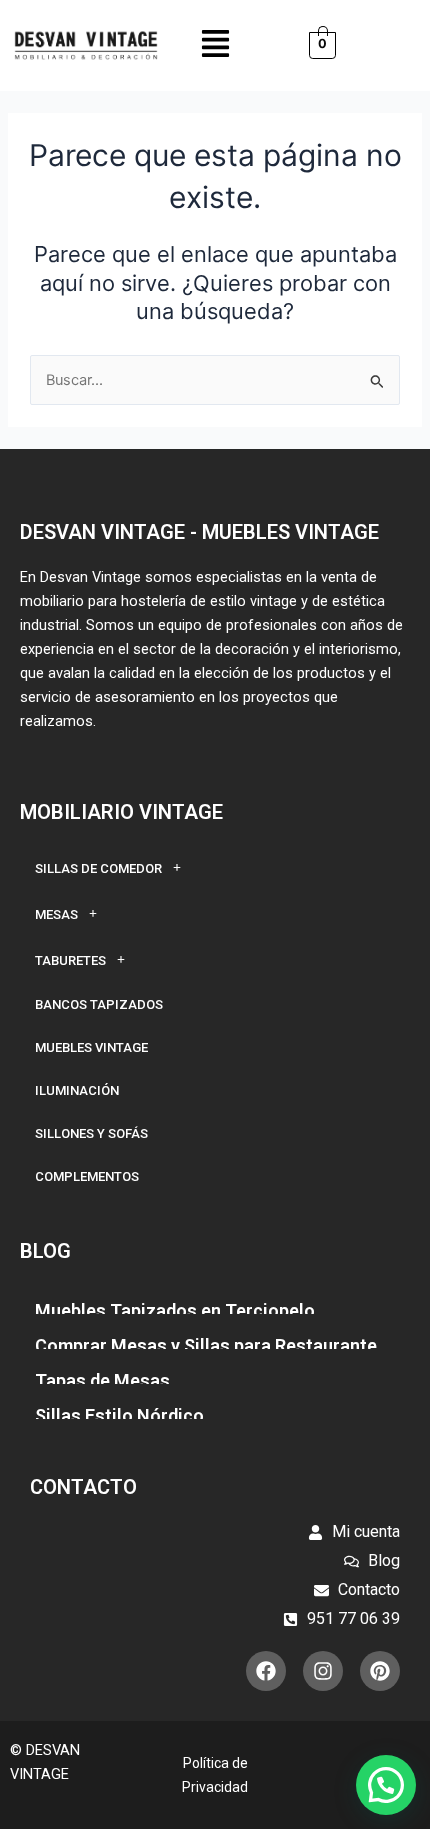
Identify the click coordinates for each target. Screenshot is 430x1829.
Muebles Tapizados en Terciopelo (175, 1310)
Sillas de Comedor (98, 868)
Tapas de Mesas (102, 1380)
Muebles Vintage (91, 1047)
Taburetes (70, 960)
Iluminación (77, 1090)
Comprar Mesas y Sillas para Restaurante (206, 1345)
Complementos (87, 1176)
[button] (215, 45)
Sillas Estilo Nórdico (119, 1415)
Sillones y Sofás (91, 1133)
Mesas (56, 914)
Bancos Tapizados (99, 1004)
